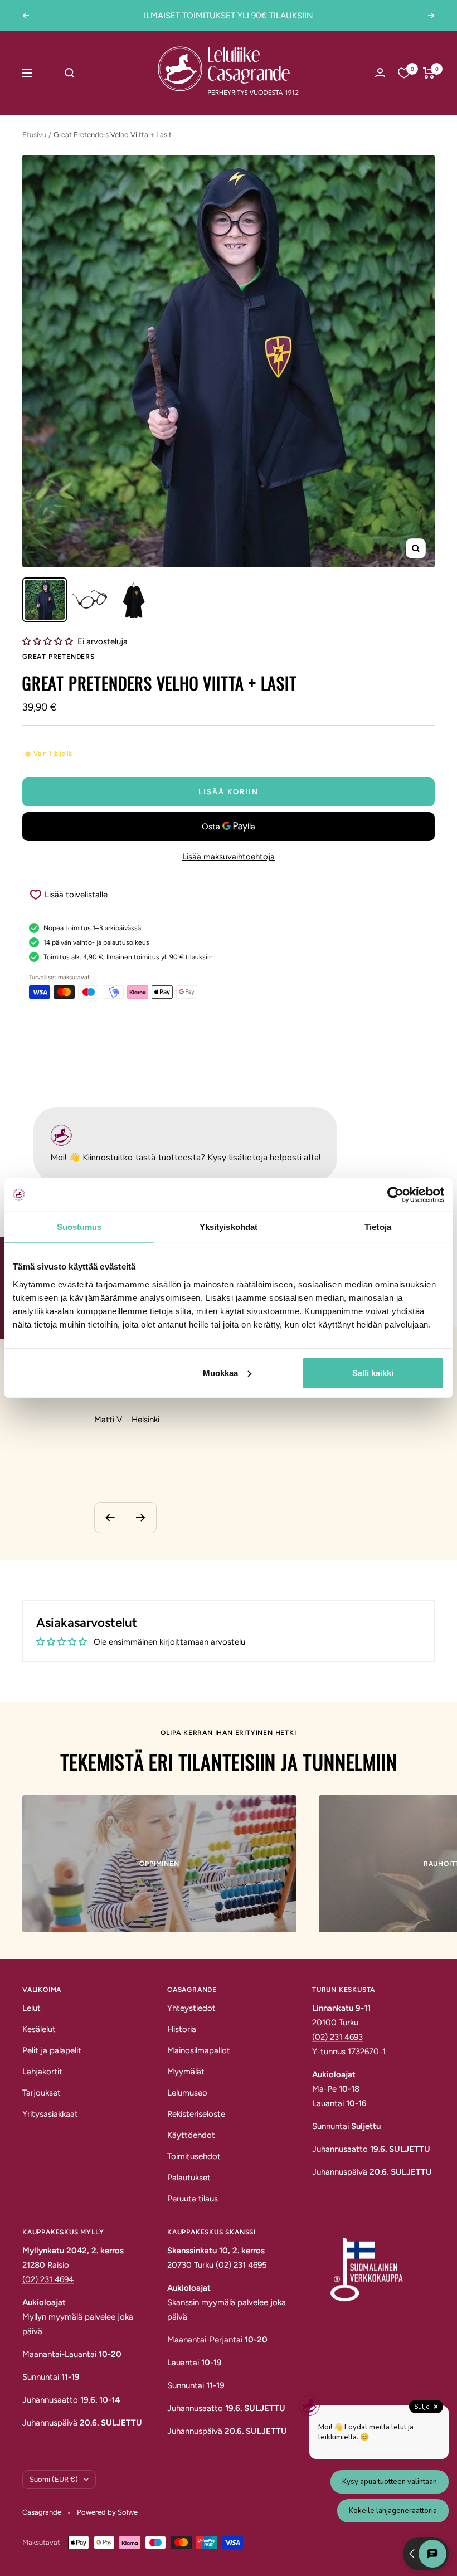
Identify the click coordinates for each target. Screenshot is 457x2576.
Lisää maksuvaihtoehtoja (229, 857)
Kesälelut (39, 2029)
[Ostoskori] (429, 73)
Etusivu (34, 135)
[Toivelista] (404, 73)
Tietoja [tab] (378, 1227)
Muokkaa (220, 1372)
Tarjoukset (42, 2093)
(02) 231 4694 (48, 2279)
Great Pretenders (59, 657)
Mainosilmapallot (199, 2050)
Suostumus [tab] (79, 1227)
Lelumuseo (187, 2093)
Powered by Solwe (107, 2512)
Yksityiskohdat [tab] (229, 1227)
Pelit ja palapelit (52, 2050)
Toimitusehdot (194, 2156)
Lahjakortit (42, 2072)
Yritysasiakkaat (50, 2114)
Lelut (31, 2008)
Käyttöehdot (191, 2135)
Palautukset (189, 2178)
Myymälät (186, 2072)
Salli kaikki (373, 1372)
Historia (182, 2029)
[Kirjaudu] (380, 73)
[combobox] (94, 73)
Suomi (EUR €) (54, 2479)
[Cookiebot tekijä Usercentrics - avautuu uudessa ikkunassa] (395, 1195)
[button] (49, 641)
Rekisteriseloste (196, 2114)
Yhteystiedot (191, 2008)
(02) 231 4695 (241, 2265)
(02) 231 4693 (337, 2037)
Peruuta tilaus (193, 2199)
